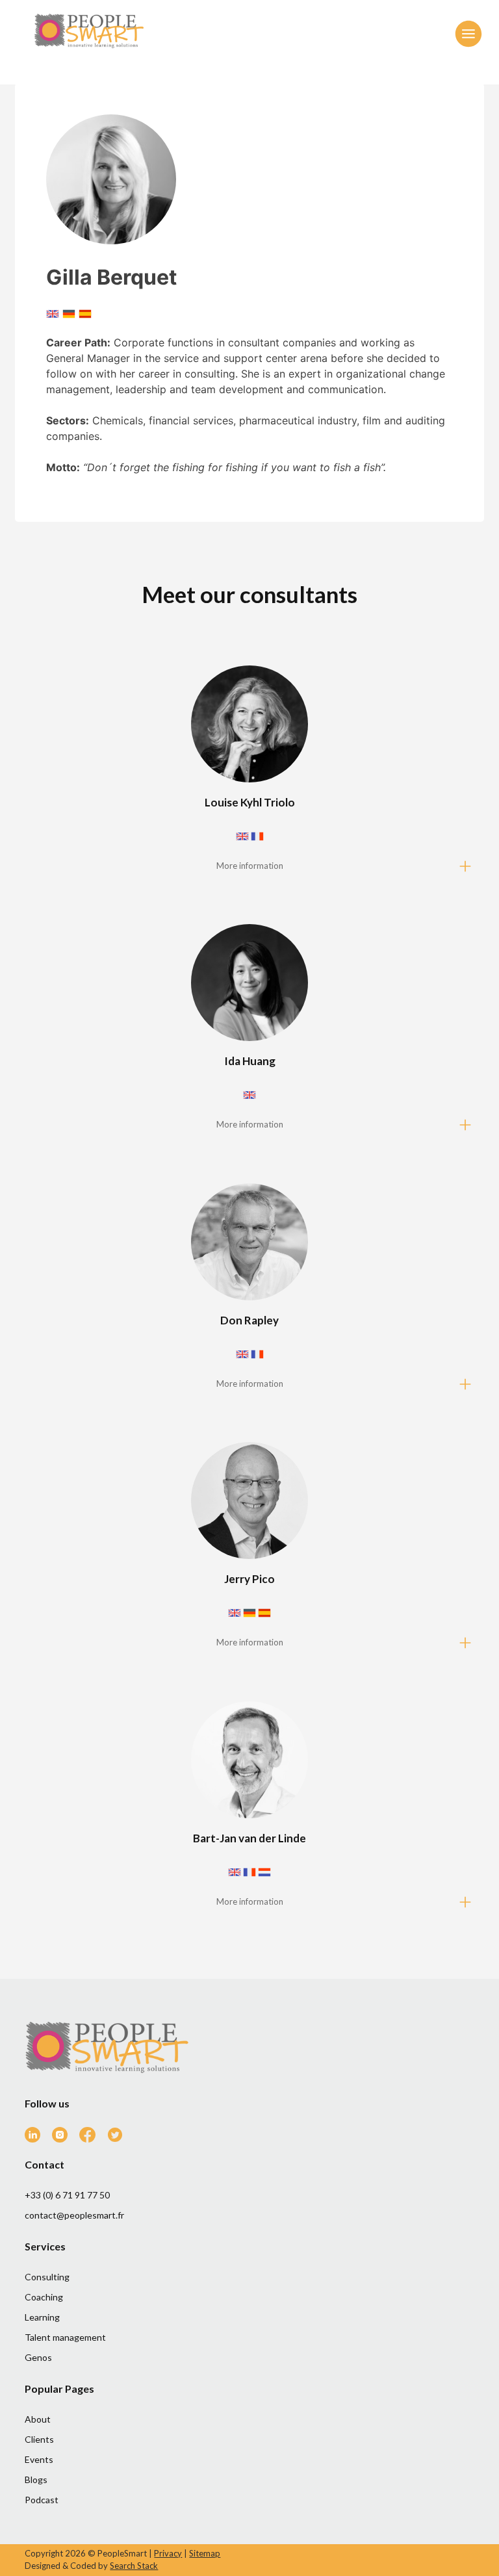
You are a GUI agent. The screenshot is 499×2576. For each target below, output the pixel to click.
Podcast (42, 2500)
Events (39, 2459)
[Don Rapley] (249, 1291)
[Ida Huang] (249, 1032)
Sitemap (205, 2553)
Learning (42, 2317)
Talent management (65, 2337)
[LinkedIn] (37, 2138)
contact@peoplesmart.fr (74, 2215)
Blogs (36, 2479)
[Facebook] (92, 2138)
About (38, 2419)
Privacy (168, 2553)
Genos (38, 2357)
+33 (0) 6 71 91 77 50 (67, 2195)
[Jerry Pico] (249, 1550)
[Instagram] (65, 2138)
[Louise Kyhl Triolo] (249, 773)
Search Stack (134, 2566)
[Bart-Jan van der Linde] (249, 1809)
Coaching (44, 2297)
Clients (39, 2439)
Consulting (47, 2277)
